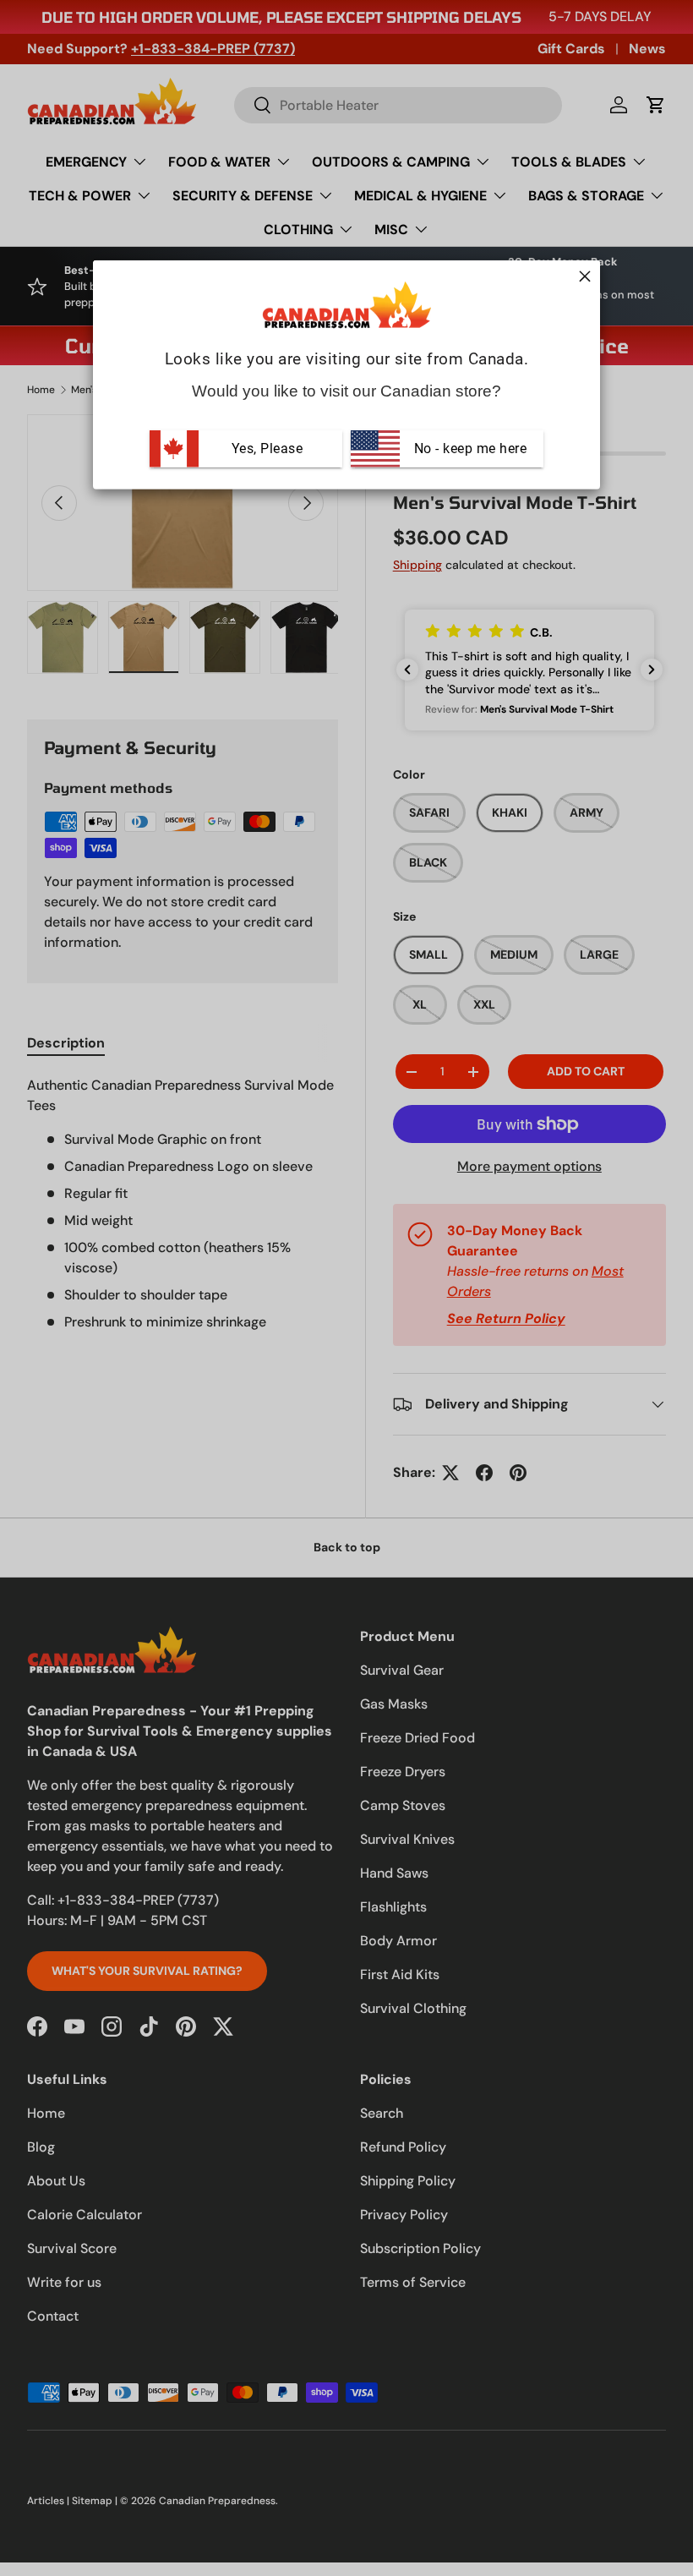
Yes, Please (267, 448)
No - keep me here (468, 448)
